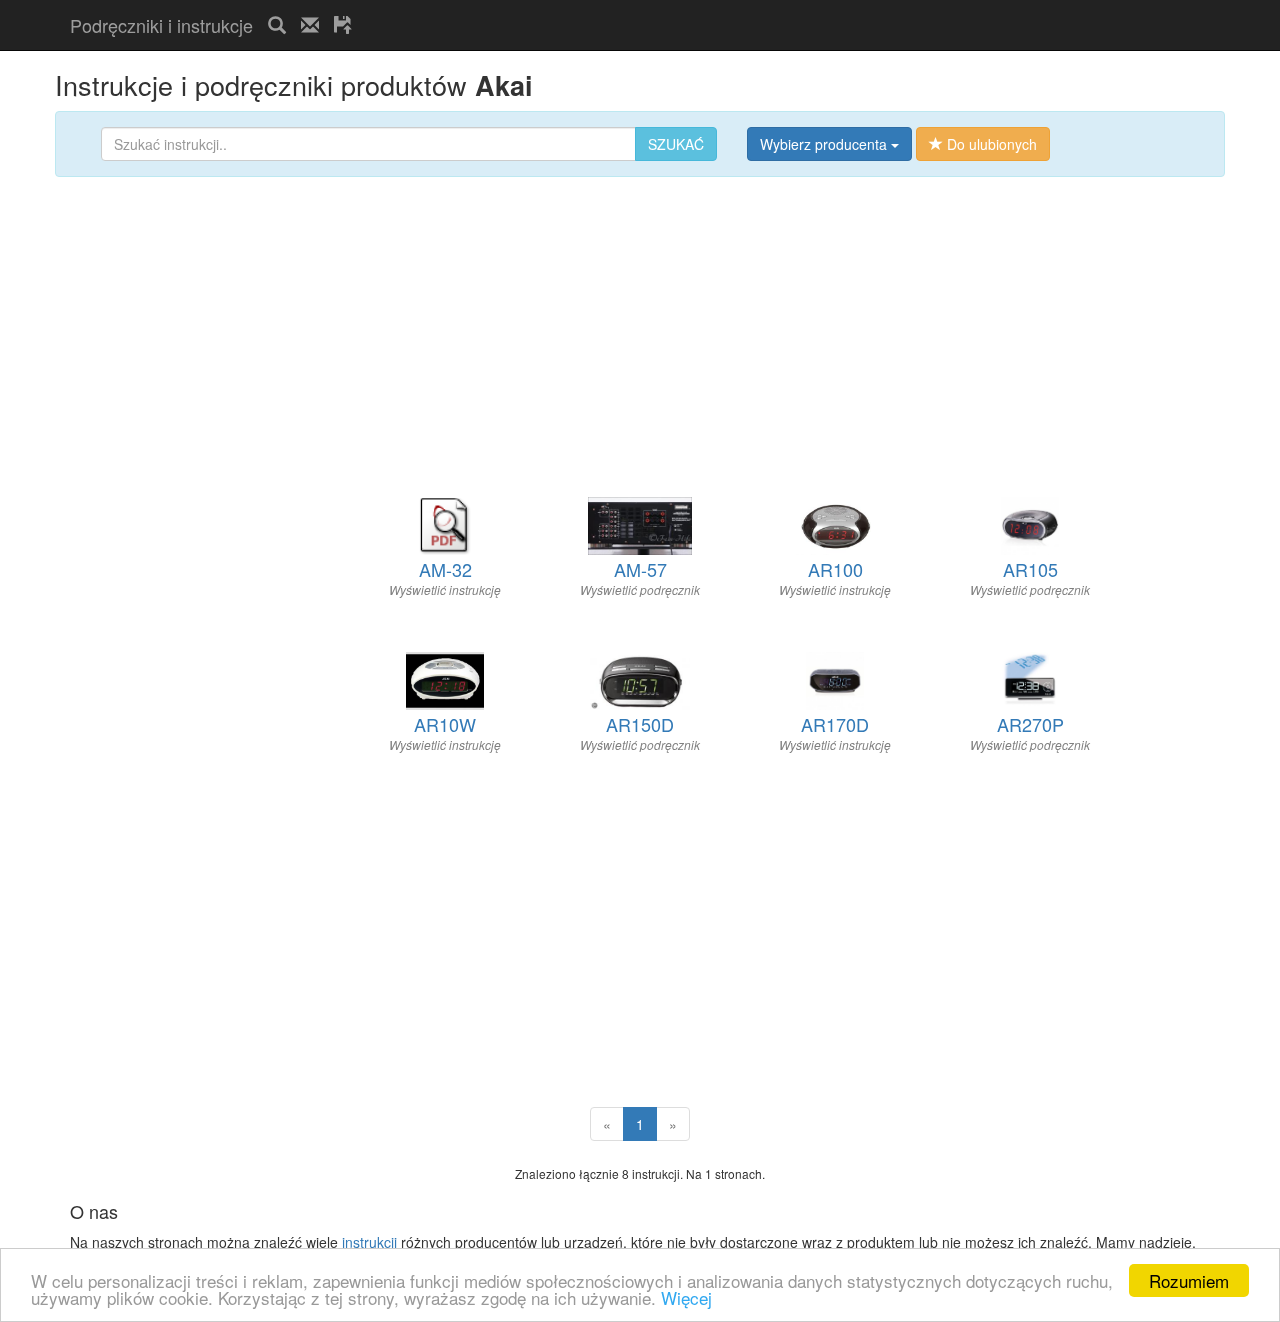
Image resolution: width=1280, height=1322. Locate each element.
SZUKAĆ (676, 144)
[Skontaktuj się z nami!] (310, 25)
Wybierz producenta (825, 144)
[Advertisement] (601, 8)
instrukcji (369, 1242)
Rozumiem (1189, 1280)
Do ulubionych (990, 144)
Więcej (686, 1297)
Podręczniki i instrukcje (161, 25)
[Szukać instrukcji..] (277, 25)
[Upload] (343, 25)
